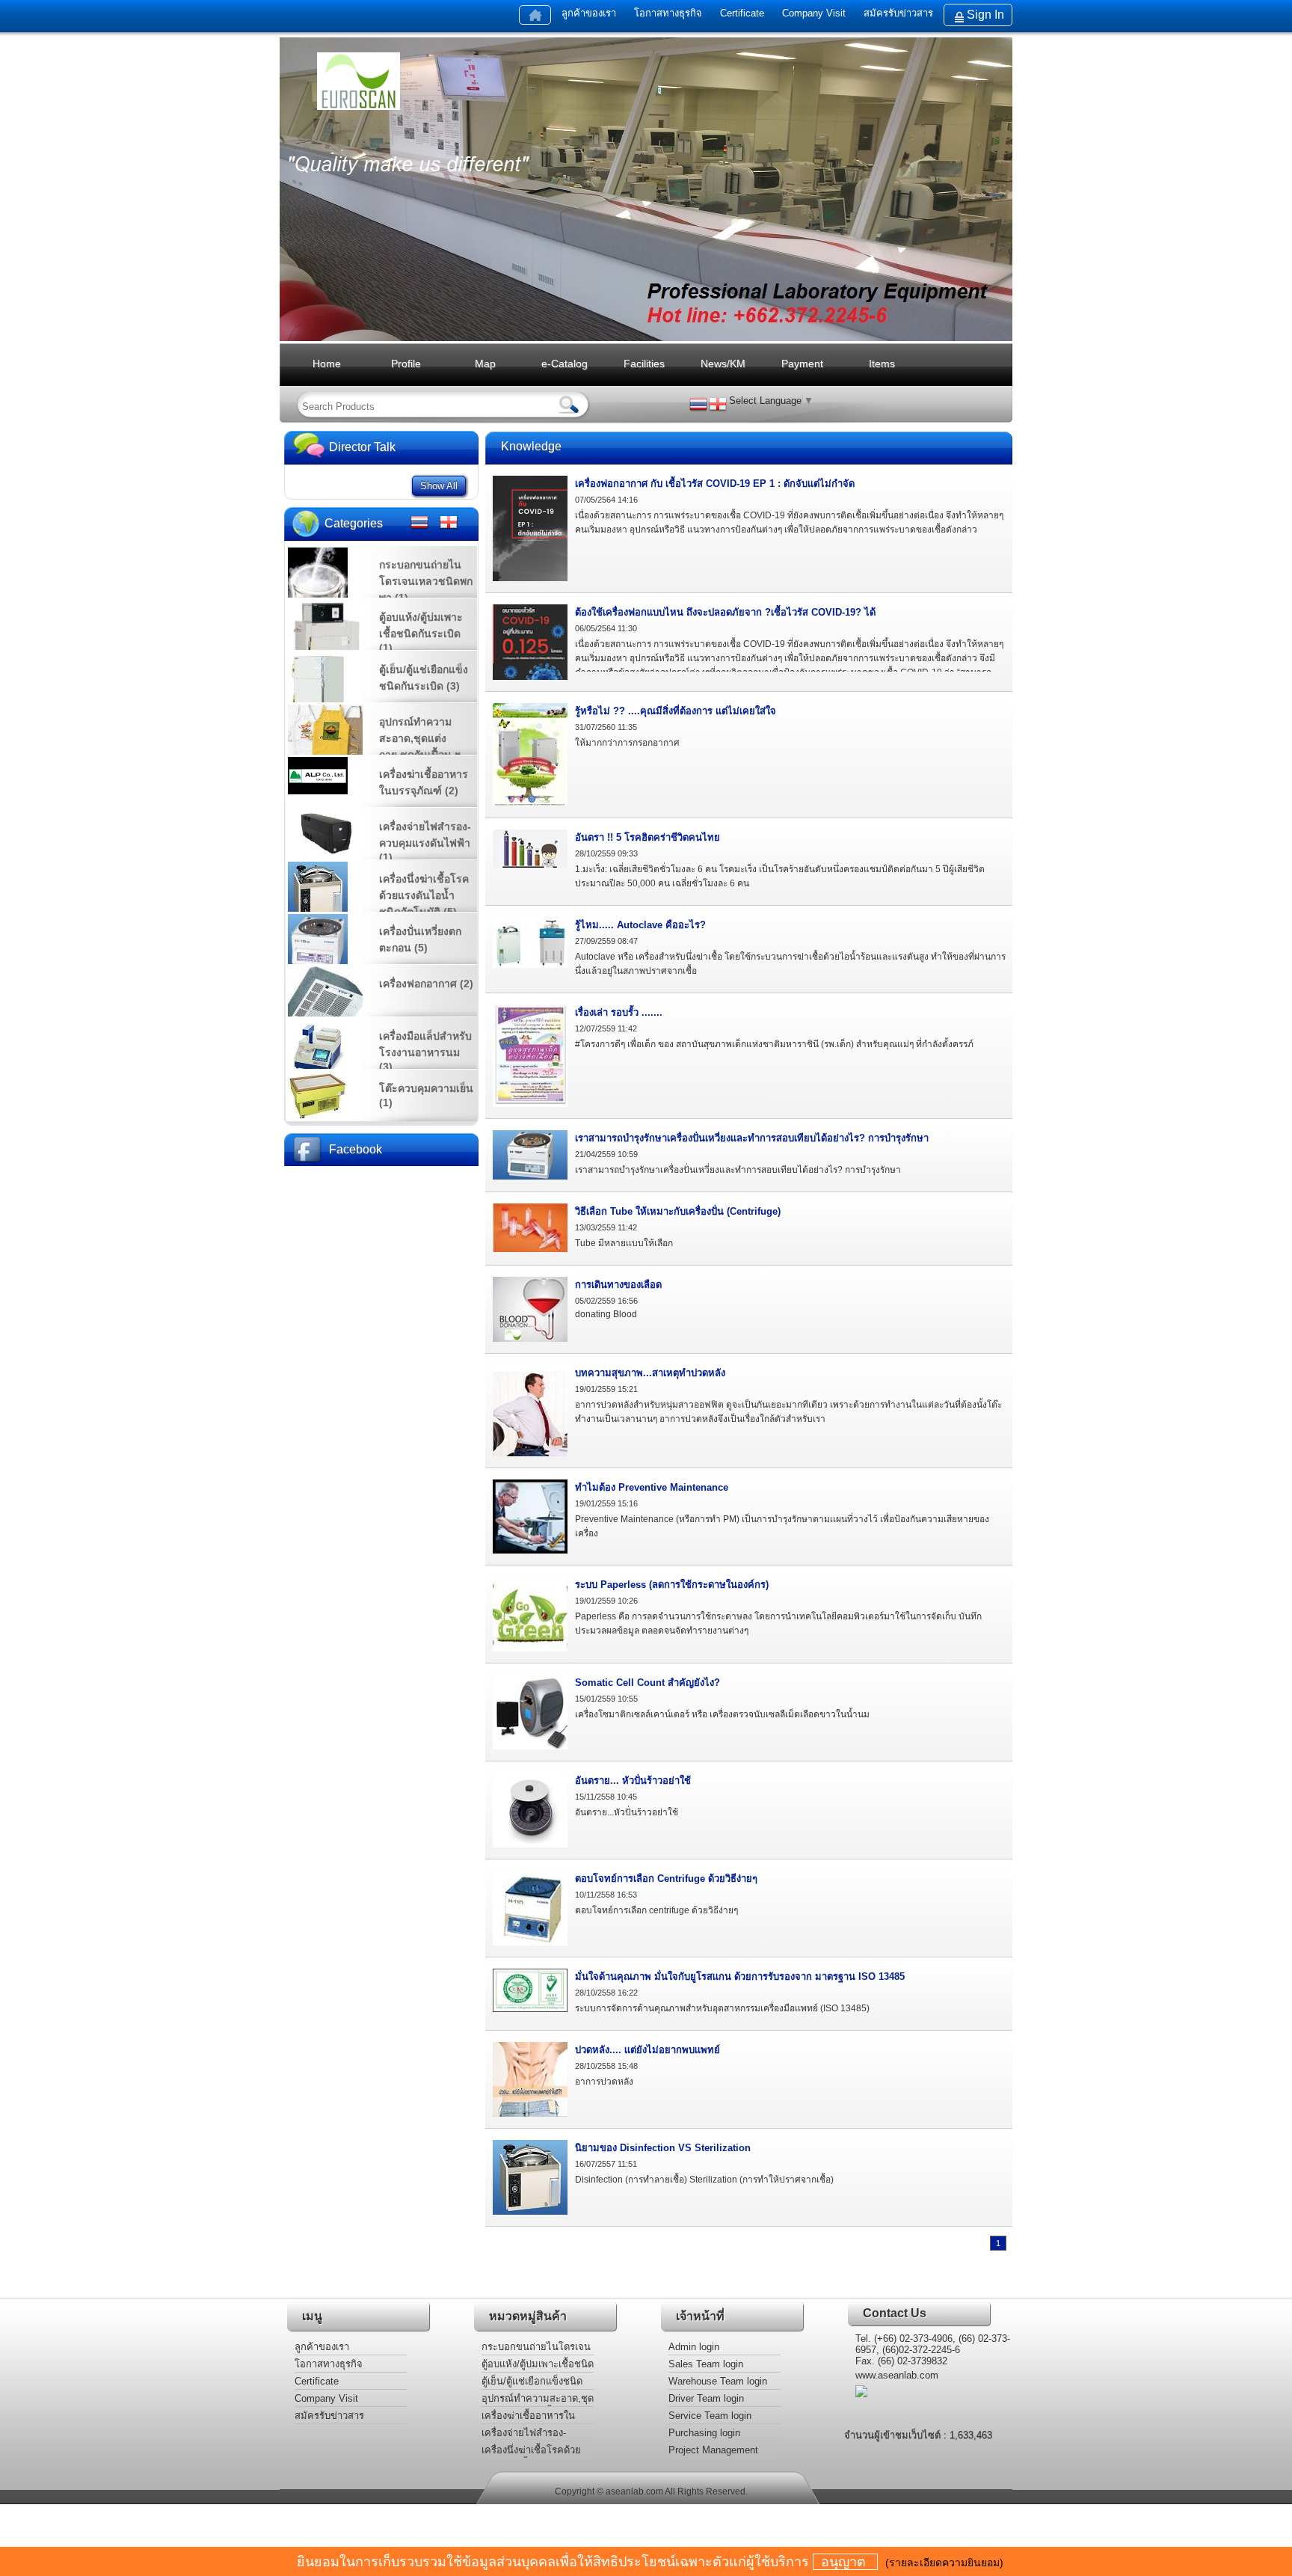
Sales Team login (706, 2364)
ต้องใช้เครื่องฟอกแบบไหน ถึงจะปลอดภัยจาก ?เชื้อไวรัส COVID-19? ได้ (725, 612)
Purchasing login (704, 2433)
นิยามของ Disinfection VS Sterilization (663, 2148)
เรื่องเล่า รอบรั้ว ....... (619, 1012)
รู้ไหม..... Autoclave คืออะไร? (640, 925)
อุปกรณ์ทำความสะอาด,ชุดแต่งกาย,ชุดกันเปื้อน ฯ (538, 2400)
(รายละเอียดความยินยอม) (944, 2563)
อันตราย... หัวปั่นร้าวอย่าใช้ (633, 1781)
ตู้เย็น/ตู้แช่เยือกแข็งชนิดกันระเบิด (532, 2383)
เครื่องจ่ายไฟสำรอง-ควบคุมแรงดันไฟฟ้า (524, 2434)
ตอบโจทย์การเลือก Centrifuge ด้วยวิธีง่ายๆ (666, 1879)
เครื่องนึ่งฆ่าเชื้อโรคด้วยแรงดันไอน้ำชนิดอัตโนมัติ (535, 2451)
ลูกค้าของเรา (589, 13)
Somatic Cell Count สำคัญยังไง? (647, 1683)
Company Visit (814, 13)
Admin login (694, 2347)
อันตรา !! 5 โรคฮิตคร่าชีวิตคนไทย (647, 837)
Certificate (744, 13)
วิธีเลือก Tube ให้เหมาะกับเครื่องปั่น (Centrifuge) (678, 1211)
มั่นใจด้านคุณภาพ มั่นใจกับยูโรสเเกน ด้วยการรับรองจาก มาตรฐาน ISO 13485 (740, 1977)
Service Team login (710, 2416)
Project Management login (713, 2451)
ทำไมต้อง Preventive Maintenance (652, 1487)
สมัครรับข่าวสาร (898, 13)
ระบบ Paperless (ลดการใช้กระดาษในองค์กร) (672, 1585)
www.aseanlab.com (897, 2375)
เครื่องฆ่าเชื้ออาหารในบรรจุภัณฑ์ (528, 2417)
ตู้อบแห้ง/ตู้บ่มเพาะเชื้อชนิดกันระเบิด (538, 2365)
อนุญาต (845, 2562)
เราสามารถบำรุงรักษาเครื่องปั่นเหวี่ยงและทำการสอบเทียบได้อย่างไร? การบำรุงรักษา (752, 1138)
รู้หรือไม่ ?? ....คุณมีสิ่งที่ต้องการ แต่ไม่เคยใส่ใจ (676, 711)
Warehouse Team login (718, 2381)
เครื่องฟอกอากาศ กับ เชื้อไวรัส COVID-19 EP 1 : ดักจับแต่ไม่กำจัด (715, 484)
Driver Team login (706, 2398)
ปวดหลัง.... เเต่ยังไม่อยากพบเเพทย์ (647, 2050)
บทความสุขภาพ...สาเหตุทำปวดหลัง (650, 1373)
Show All (439, 486)
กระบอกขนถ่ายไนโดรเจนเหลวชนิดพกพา (536, 2348)
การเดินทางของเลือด (618, 1285)
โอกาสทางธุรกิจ (668, 13)
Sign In (985, 15)
